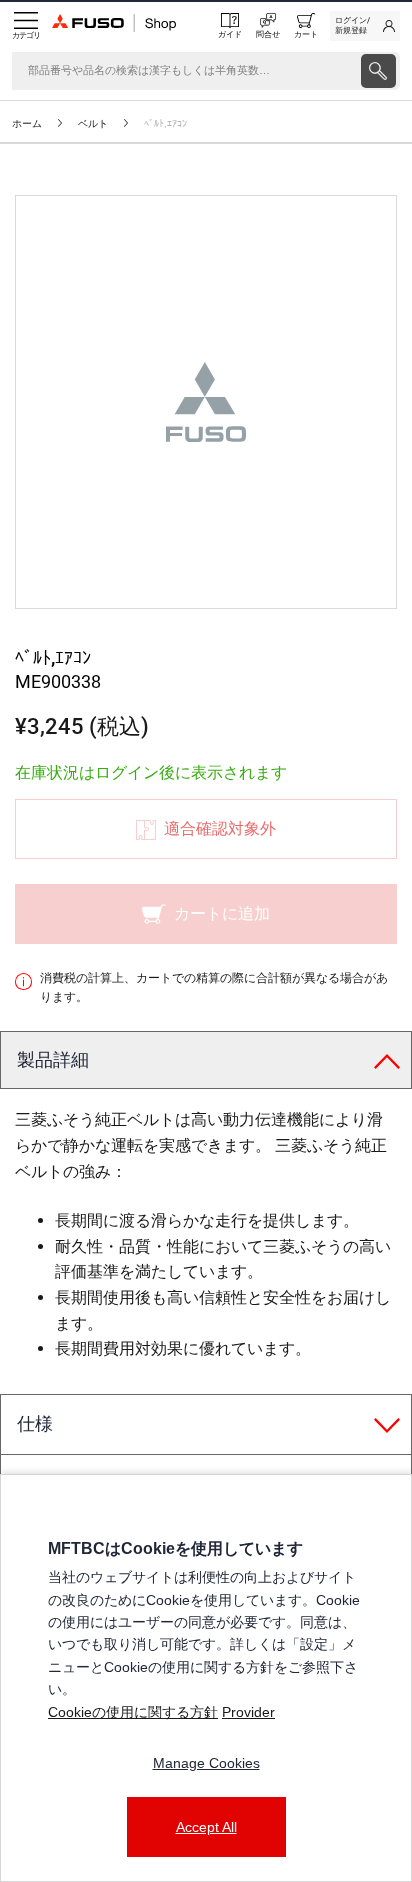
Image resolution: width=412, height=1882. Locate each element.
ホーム (27, 123)
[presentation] (378, 71)
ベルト (93, 123)
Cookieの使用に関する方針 (133, 1712)
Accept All (206, 1827)
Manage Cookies (206, 1763)
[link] (365, 26)
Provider (248, 1712)
